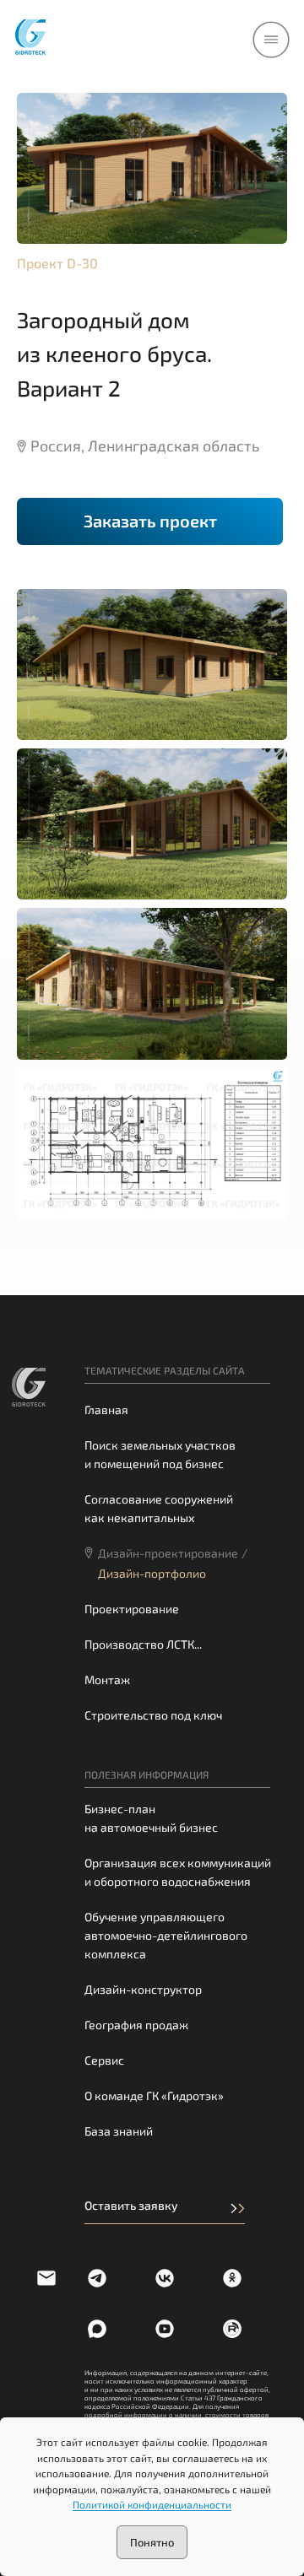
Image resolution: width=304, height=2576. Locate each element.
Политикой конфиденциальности (152, 2504)
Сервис (104, 2060)
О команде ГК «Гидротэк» (154, 2095)
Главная (106, 1410)
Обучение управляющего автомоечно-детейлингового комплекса (166, 1935)
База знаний (119, 2131)
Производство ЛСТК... (143, 1644)
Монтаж (107, 1680)
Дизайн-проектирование (168, 1553)
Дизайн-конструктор (143, 1989)
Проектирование (132, 1609)
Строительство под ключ (153, 1715)
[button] (150, 521)
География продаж (136, 2025)
